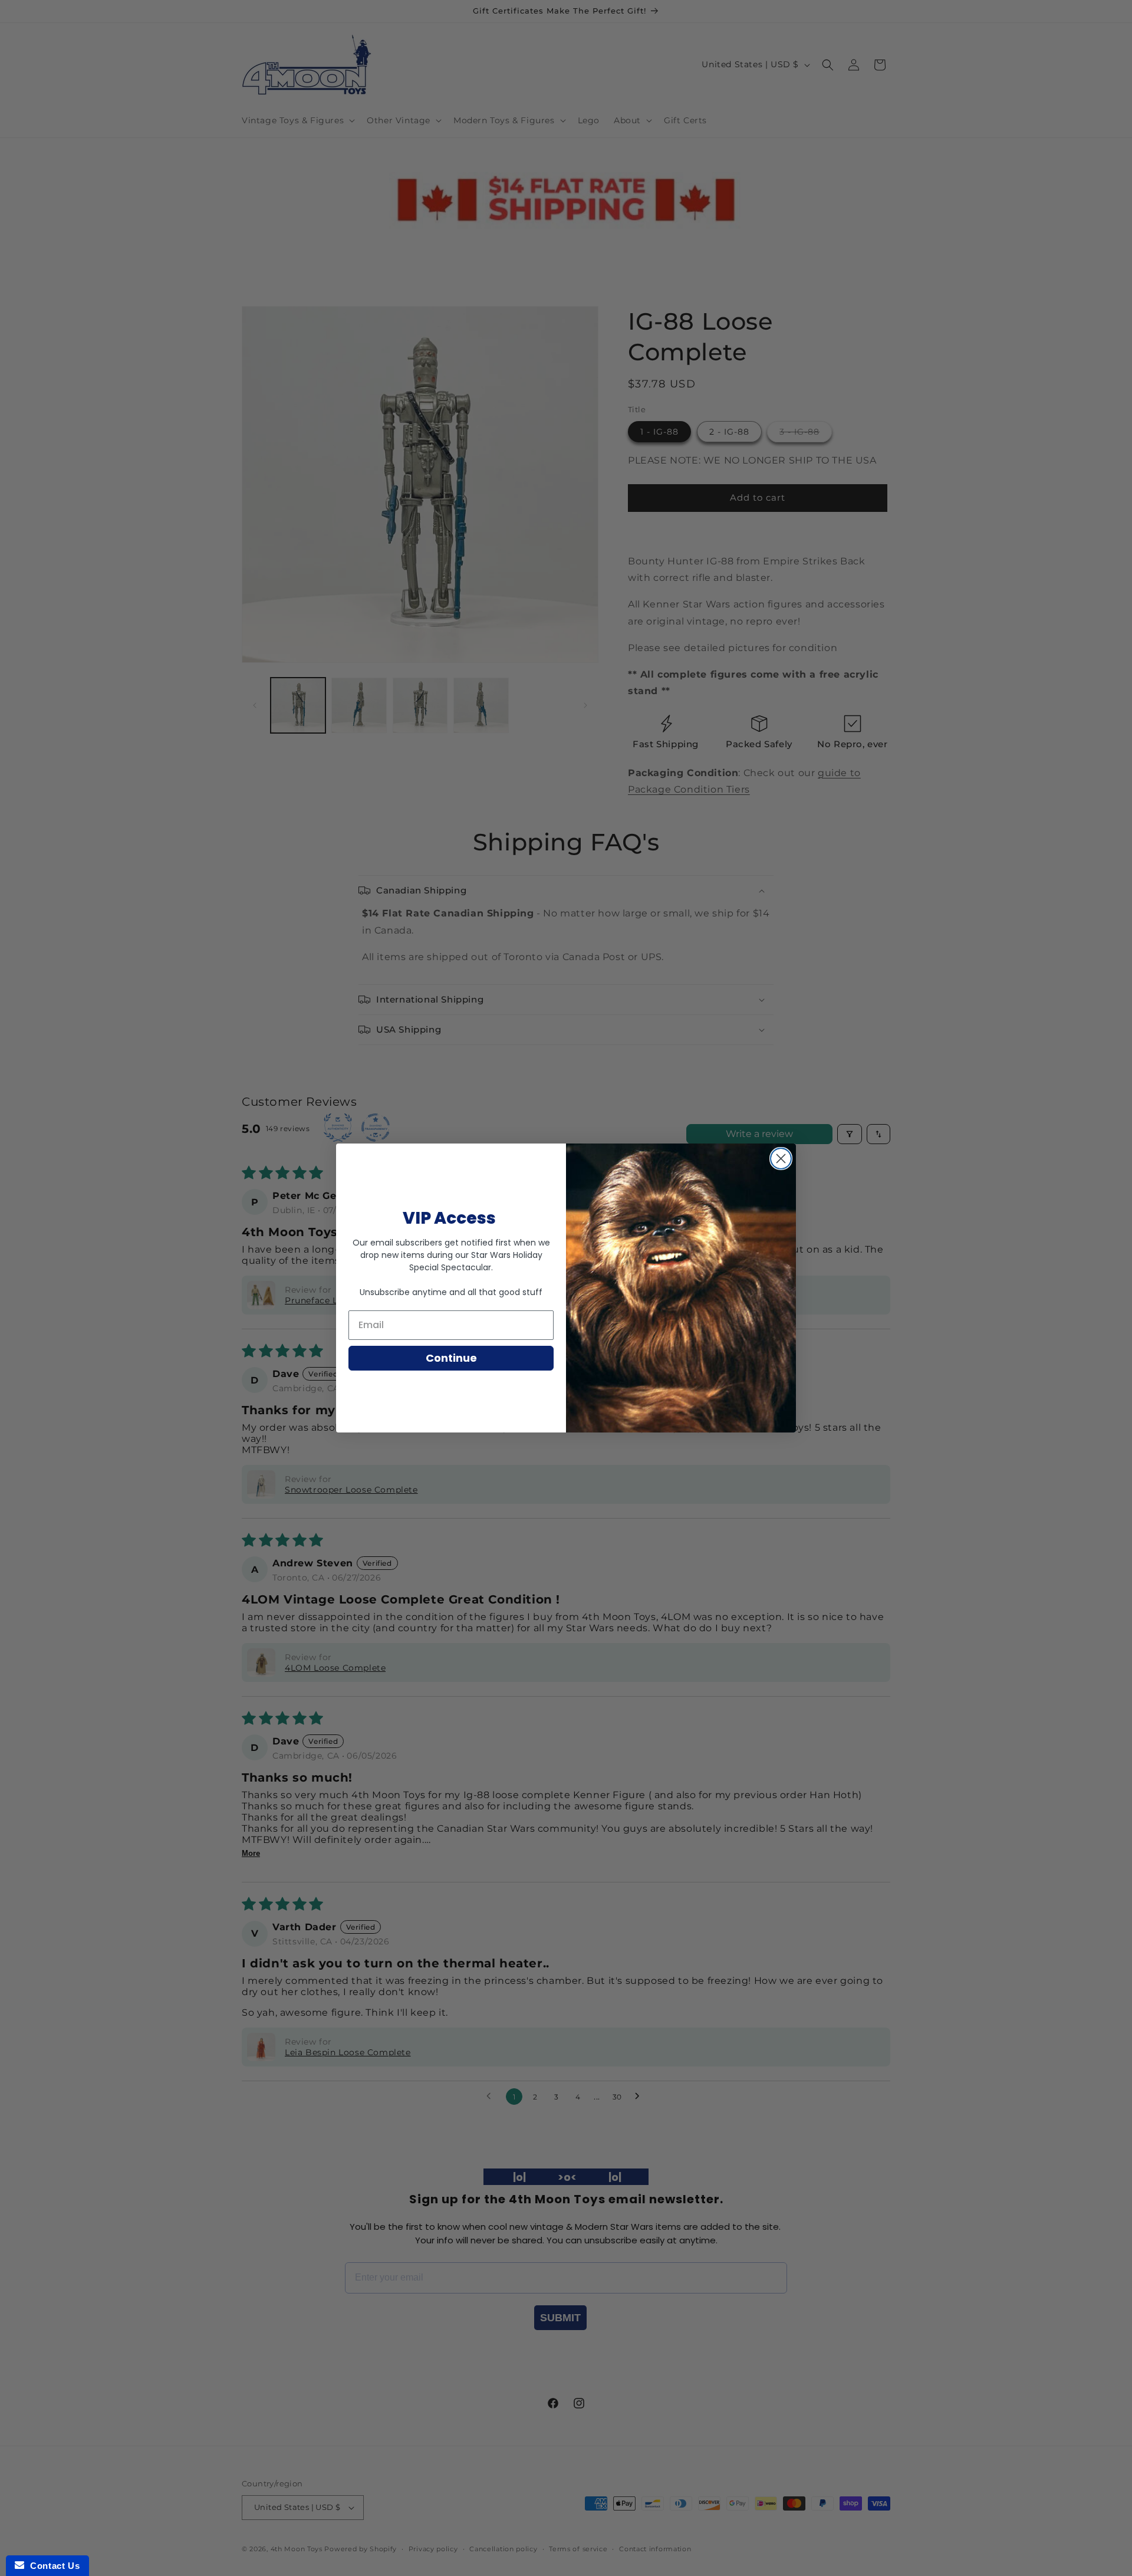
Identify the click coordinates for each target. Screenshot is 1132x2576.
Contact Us (52, 2566)
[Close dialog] (781, 1159)
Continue (451, 1358)
